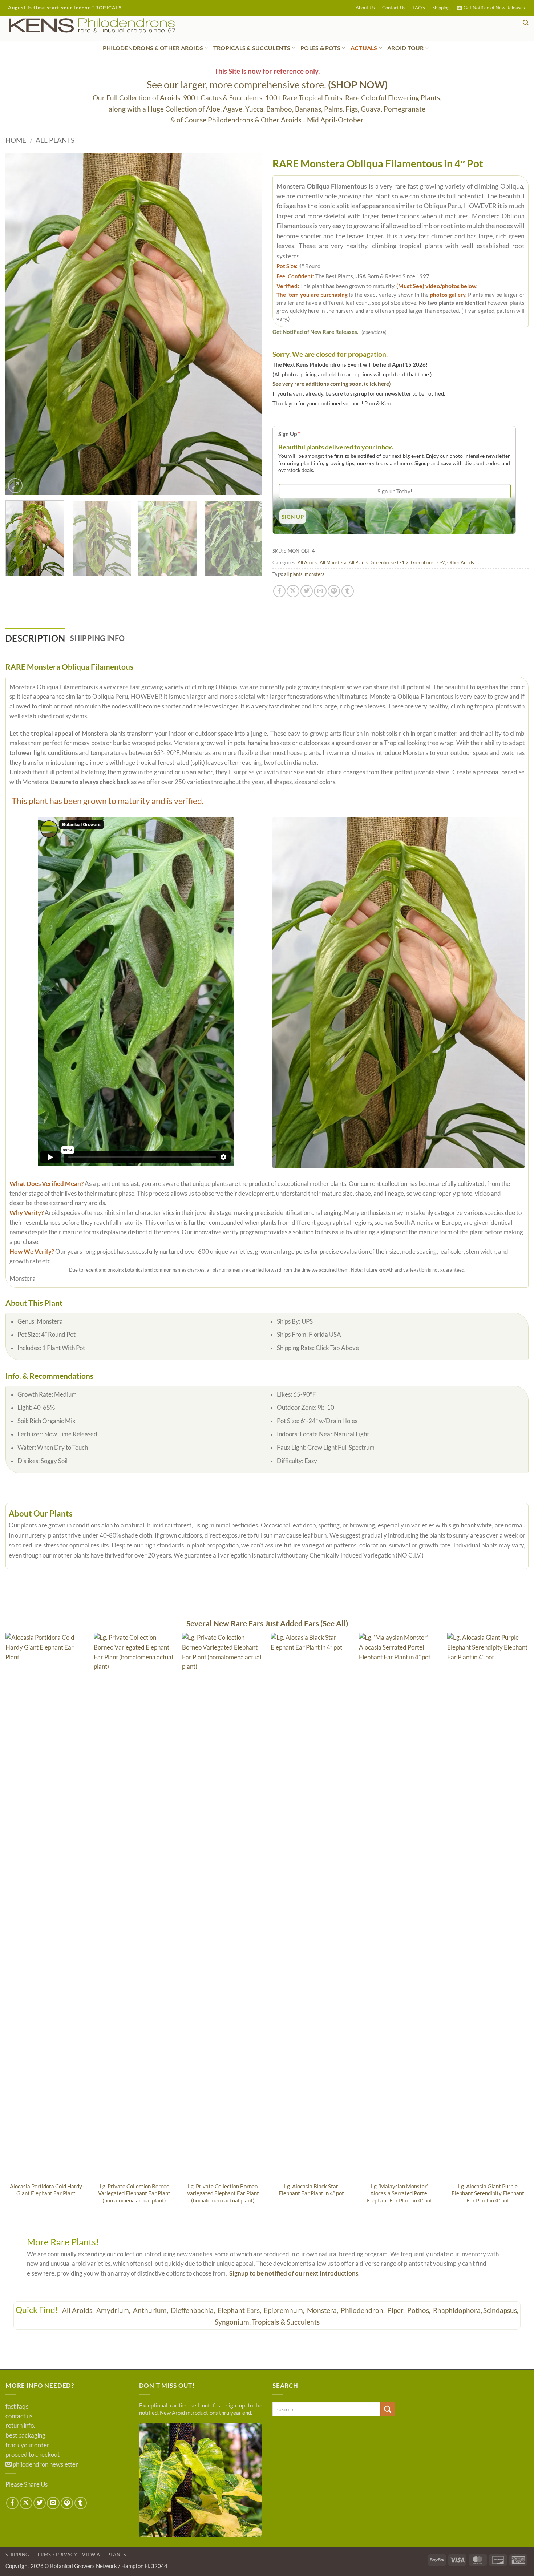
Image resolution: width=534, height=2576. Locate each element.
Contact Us (394, 8)
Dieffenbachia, (194, 2310)
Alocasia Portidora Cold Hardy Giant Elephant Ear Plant (46, 2190)
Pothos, (420, 2310)
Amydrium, (114, 2310)
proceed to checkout (33, 2455)
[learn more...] (201, 2480)
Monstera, (323, 2310)
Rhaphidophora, (458, 2310)
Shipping (441, 8)
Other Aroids (461, 562)
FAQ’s (419, 8)
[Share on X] (293, 591)
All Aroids (308, 562)
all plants (293, 574)
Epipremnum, (285, 2310)
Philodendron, (363, 2310)
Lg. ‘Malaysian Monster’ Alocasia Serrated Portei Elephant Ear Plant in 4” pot (400, 2193)
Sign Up (289, 434)
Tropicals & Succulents (286, 2322)
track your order (27, 2445)
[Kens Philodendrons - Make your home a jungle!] (114, 26)
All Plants (55, 140)
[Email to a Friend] (320, 591)
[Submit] (388, 2409)
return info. (20, 2426)
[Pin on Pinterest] (334, 591)
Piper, (397, 2310)
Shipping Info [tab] (97, 638)
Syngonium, (233, 2322)
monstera (315, 574)
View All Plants (104, 2555)
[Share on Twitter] (307, 591)
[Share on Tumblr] (348, 591)
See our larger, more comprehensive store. (267, 84)
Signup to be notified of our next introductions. (294, 2273)
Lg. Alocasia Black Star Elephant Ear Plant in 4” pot (311, 2190)
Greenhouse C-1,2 (390, 562)
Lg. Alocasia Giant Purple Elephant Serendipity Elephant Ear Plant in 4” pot (488, 2193)
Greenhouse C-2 (428, 562)
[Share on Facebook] (279, 591)
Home (16, 140)
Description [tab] (35, 638)
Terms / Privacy (56, 2555)
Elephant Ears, (240, 2310)
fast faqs (17, 2406)
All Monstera (333, 562)
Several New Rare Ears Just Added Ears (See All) (267, 1623)
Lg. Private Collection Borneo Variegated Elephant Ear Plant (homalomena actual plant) (134, 2193)
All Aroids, (79, 2310)
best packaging (25, 2435)
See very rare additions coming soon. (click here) (332, 384)
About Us (365, 8)
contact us (19, 2416)
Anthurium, (151, 2310)
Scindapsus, (501, 2310)
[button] (491, 8)
